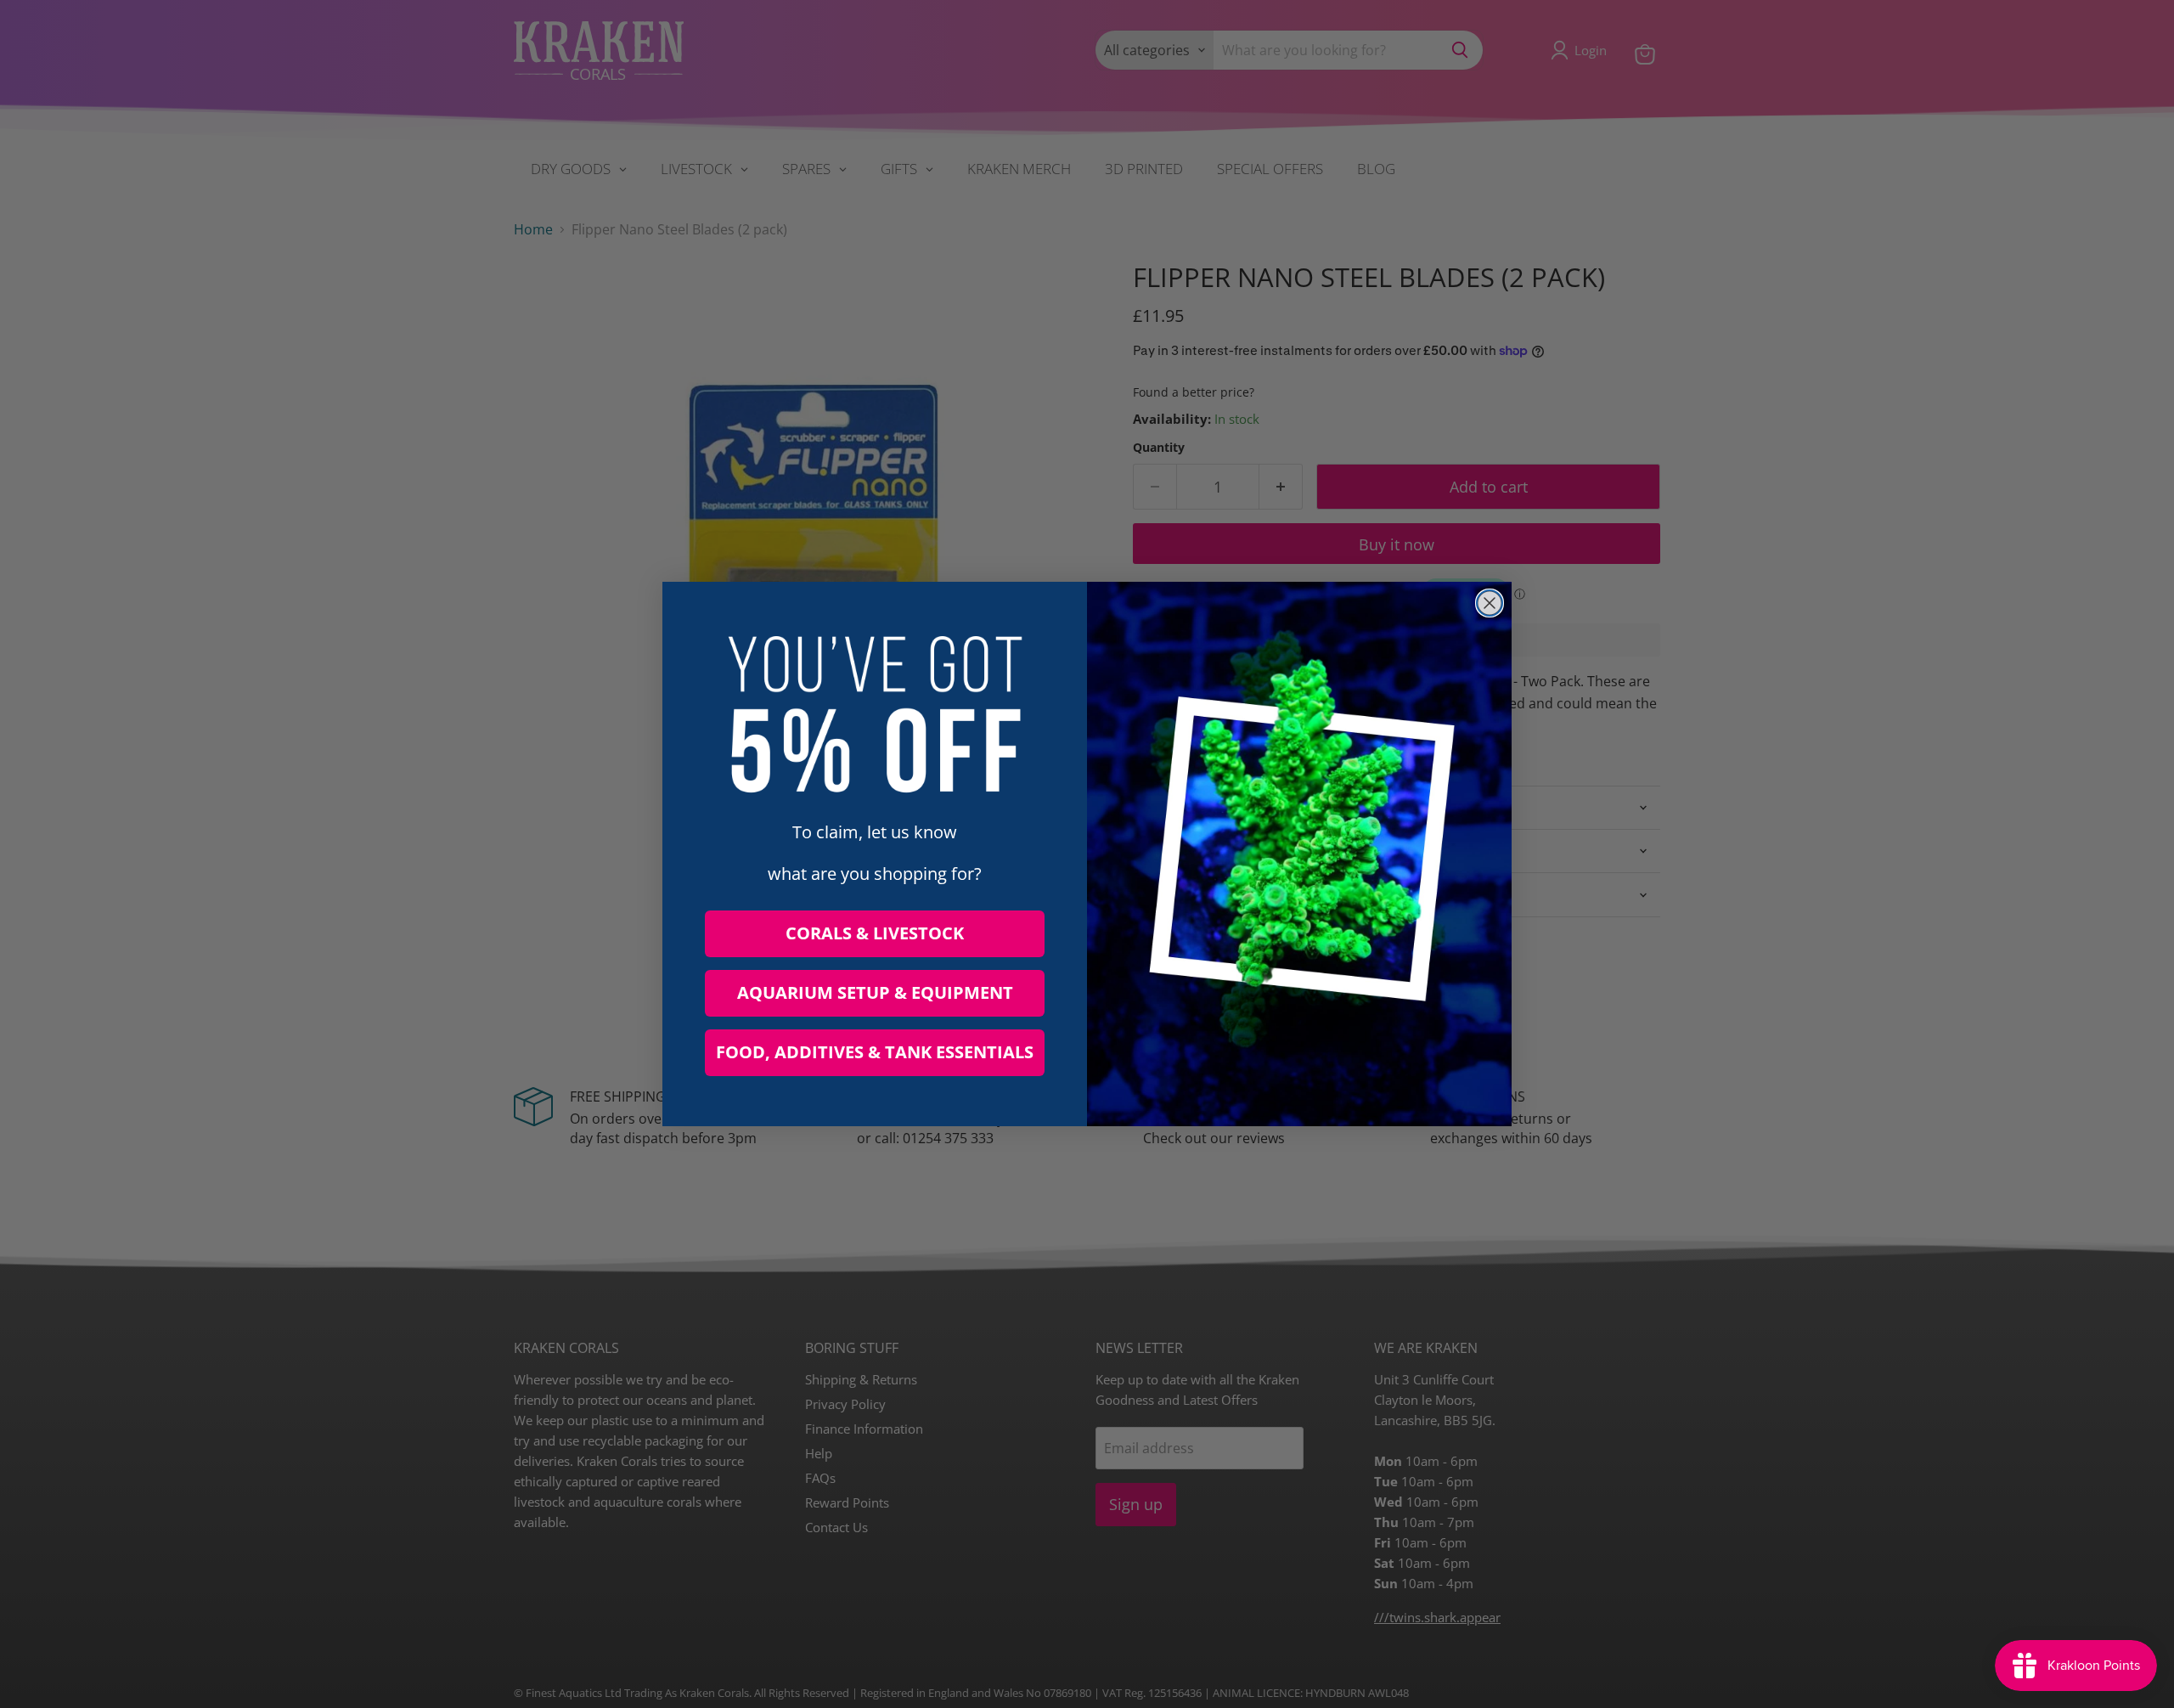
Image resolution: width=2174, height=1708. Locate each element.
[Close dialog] (1490, 603)
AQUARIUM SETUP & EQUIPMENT (875, 992)
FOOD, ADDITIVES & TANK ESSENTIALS (875, 1052)
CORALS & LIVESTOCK (875, 933)
